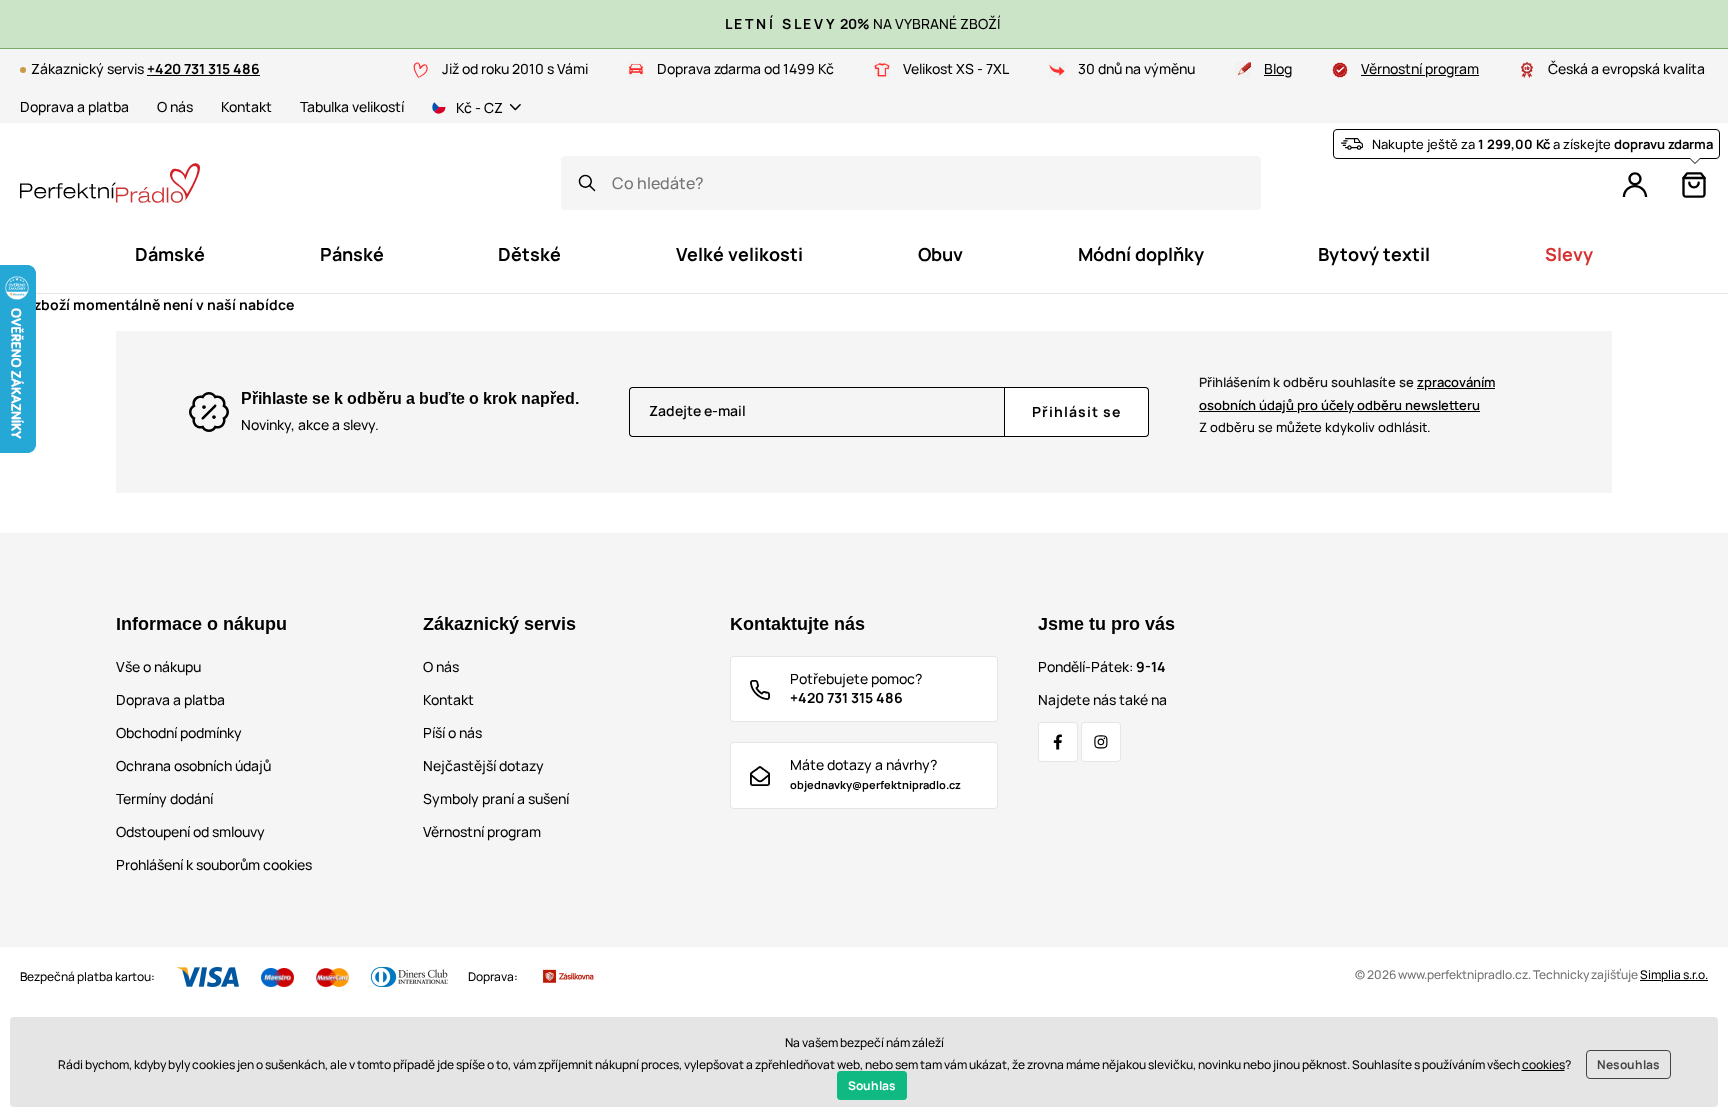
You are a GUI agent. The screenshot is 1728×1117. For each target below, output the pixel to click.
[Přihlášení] (1635, 185)
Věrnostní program (1420, 68)
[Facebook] (1058, 742)
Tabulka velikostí (352, 106)
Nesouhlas (1628, 1064)
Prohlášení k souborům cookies (214, 864)
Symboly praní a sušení (496, 798)
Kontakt (246, 106)
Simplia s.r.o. (1674, 974)
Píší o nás (452, 732)
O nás (175, 106)
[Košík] (1694, 185)
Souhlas (872, 1085)
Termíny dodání (164, 798)
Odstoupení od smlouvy (190, 831)
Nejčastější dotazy (483, 765)
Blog (1278, 68)
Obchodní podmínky (179, 732)
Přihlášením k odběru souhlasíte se (1347, 393)
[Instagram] (1101, 742)
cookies (1543, 1064)
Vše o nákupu (158, 666)
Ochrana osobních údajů (193, 765)
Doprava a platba (74, 106)
